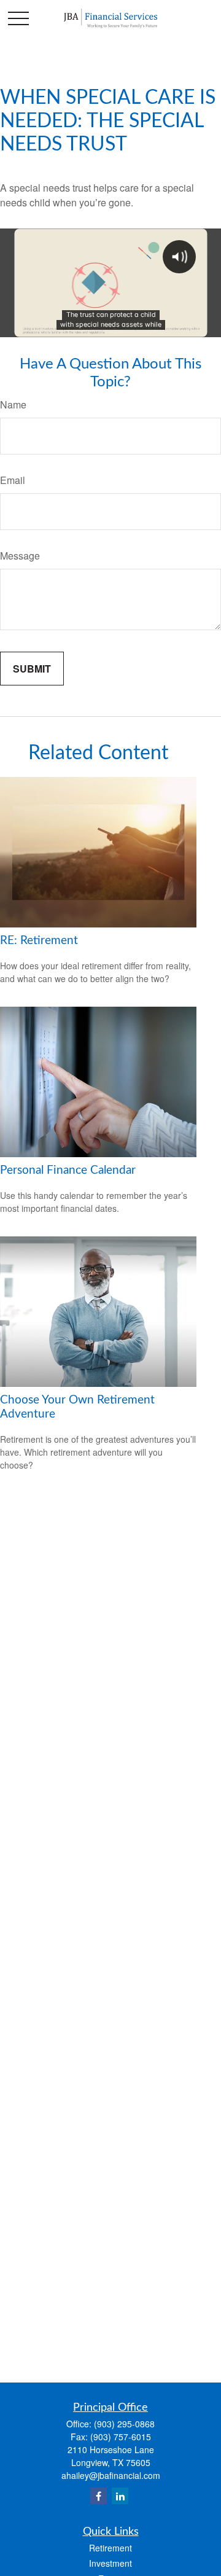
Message (20, 556)
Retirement (110, 2548)
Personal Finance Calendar (68, 1170)
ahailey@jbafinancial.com (111, 2475)
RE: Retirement (39, 941)
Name (13, 404)
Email (13, 480)
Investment (110, 2563)
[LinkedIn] (120, 2496)
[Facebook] (99, 2496)
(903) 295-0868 (124, 2424)
